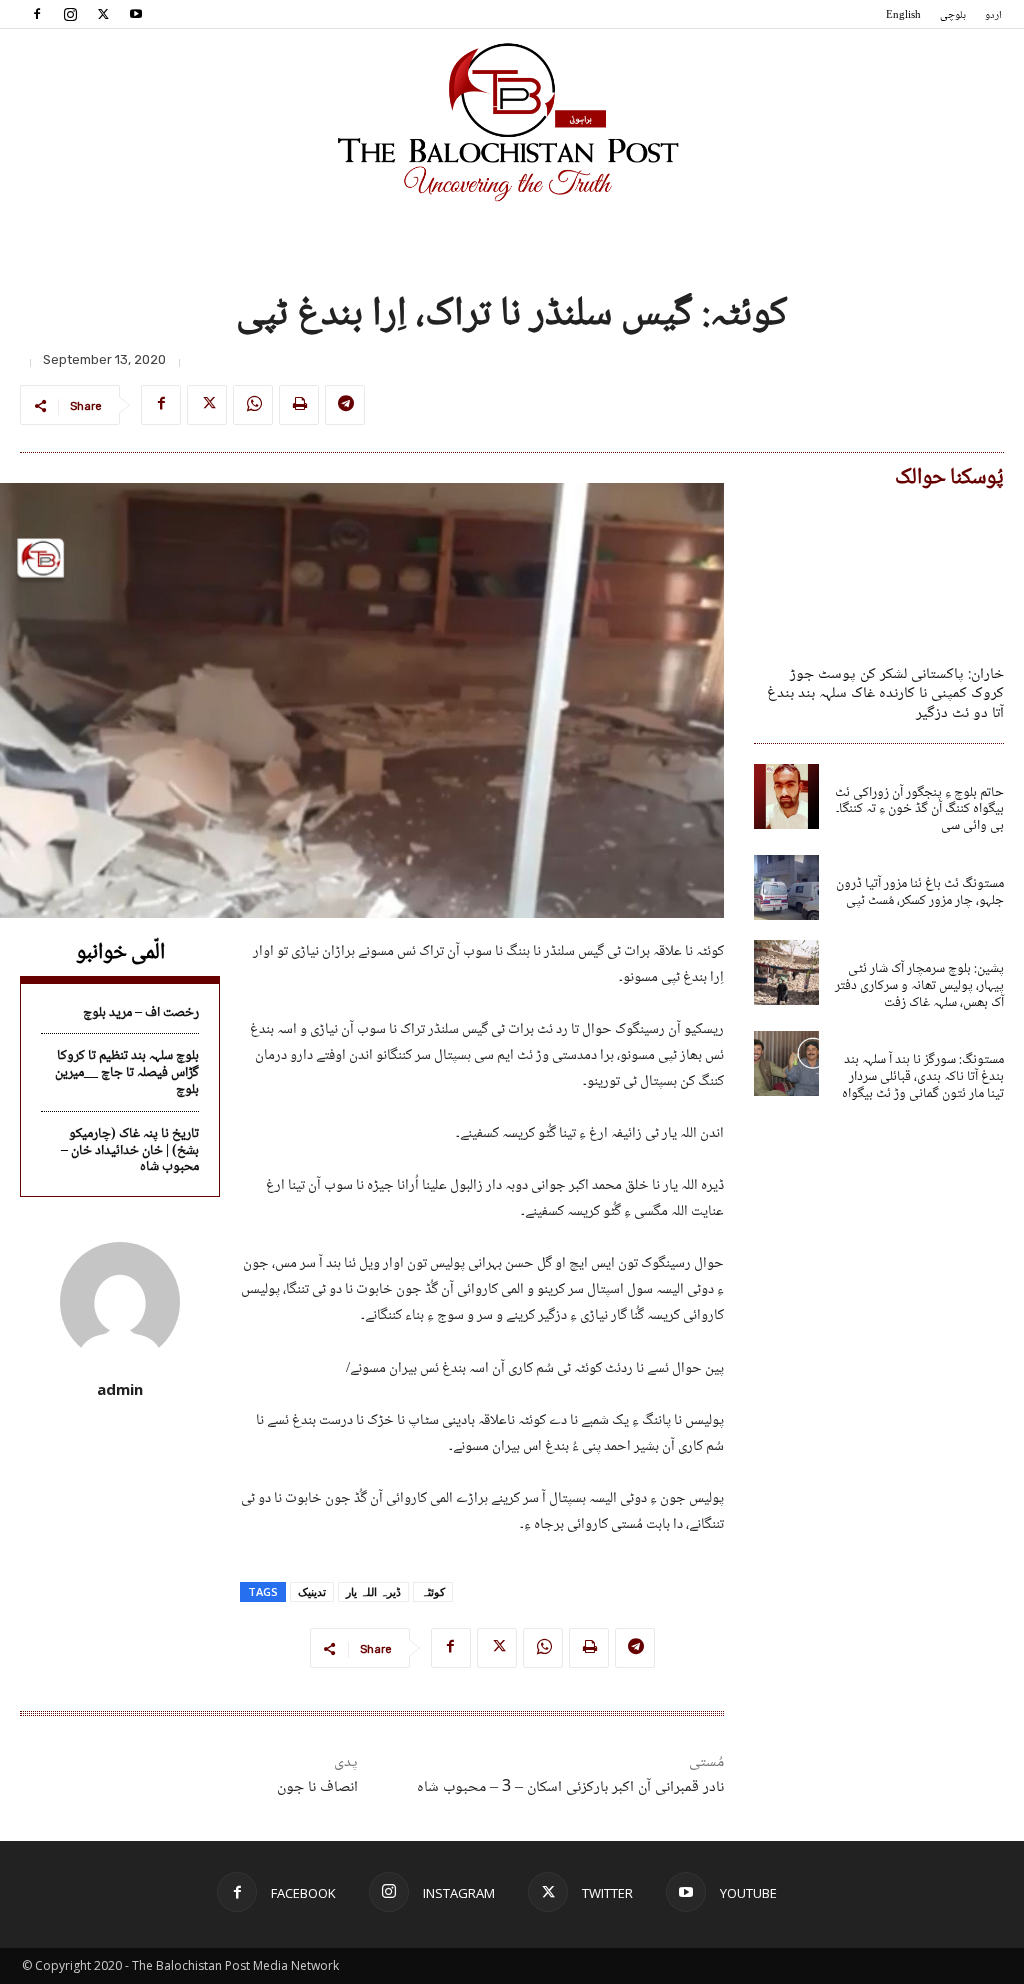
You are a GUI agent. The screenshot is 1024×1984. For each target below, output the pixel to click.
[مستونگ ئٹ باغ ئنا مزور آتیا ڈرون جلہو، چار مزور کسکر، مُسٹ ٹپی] (786, 887)
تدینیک (312, 1591)
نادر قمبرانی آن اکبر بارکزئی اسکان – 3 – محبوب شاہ (570, 1787)
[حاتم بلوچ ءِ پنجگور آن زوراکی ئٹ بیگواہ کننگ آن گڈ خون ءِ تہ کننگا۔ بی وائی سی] (786, 796)
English (903, 15)
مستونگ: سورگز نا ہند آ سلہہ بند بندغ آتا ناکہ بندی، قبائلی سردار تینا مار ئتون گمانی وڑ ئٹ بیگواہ (923, 1077)
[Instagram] (70, 14)
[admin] (120, 1302)
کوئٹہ (433, 1591)
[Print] (299, 405)
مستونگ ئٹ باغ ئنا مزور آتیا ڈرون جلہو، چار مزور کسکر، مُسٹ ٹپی (920, 892)
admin (120, 1389)
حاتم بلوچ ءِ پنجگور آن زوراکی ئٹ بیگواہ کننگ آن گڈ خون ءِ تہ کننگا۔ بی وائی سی (919, 810)
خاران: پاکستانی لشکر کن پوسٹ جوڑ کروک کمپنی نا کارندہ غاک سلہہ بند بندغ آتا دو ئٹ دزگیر (885, 693)
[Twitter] (103, 14)
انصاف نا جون (317, 1787)
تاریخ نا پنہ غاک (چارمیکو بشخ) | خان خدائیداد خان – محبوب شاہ (130, 1151)
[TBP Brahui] (512, 122)
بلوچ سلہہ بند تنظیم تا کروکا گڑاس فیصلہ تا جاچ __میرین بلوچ (127, 1073)
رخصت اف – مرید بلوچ (141, 1013)
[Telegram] (345, 405)
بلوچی (953, 15)
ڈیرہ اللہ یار (373, 1591)
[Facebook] (37, 14)
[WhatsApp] (253, 405)
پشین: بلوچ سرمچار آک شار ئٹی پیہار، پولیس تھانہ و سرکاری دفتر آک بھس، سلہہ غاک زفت (919, 986)
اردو (993, 15)
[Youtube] (136, 14)
